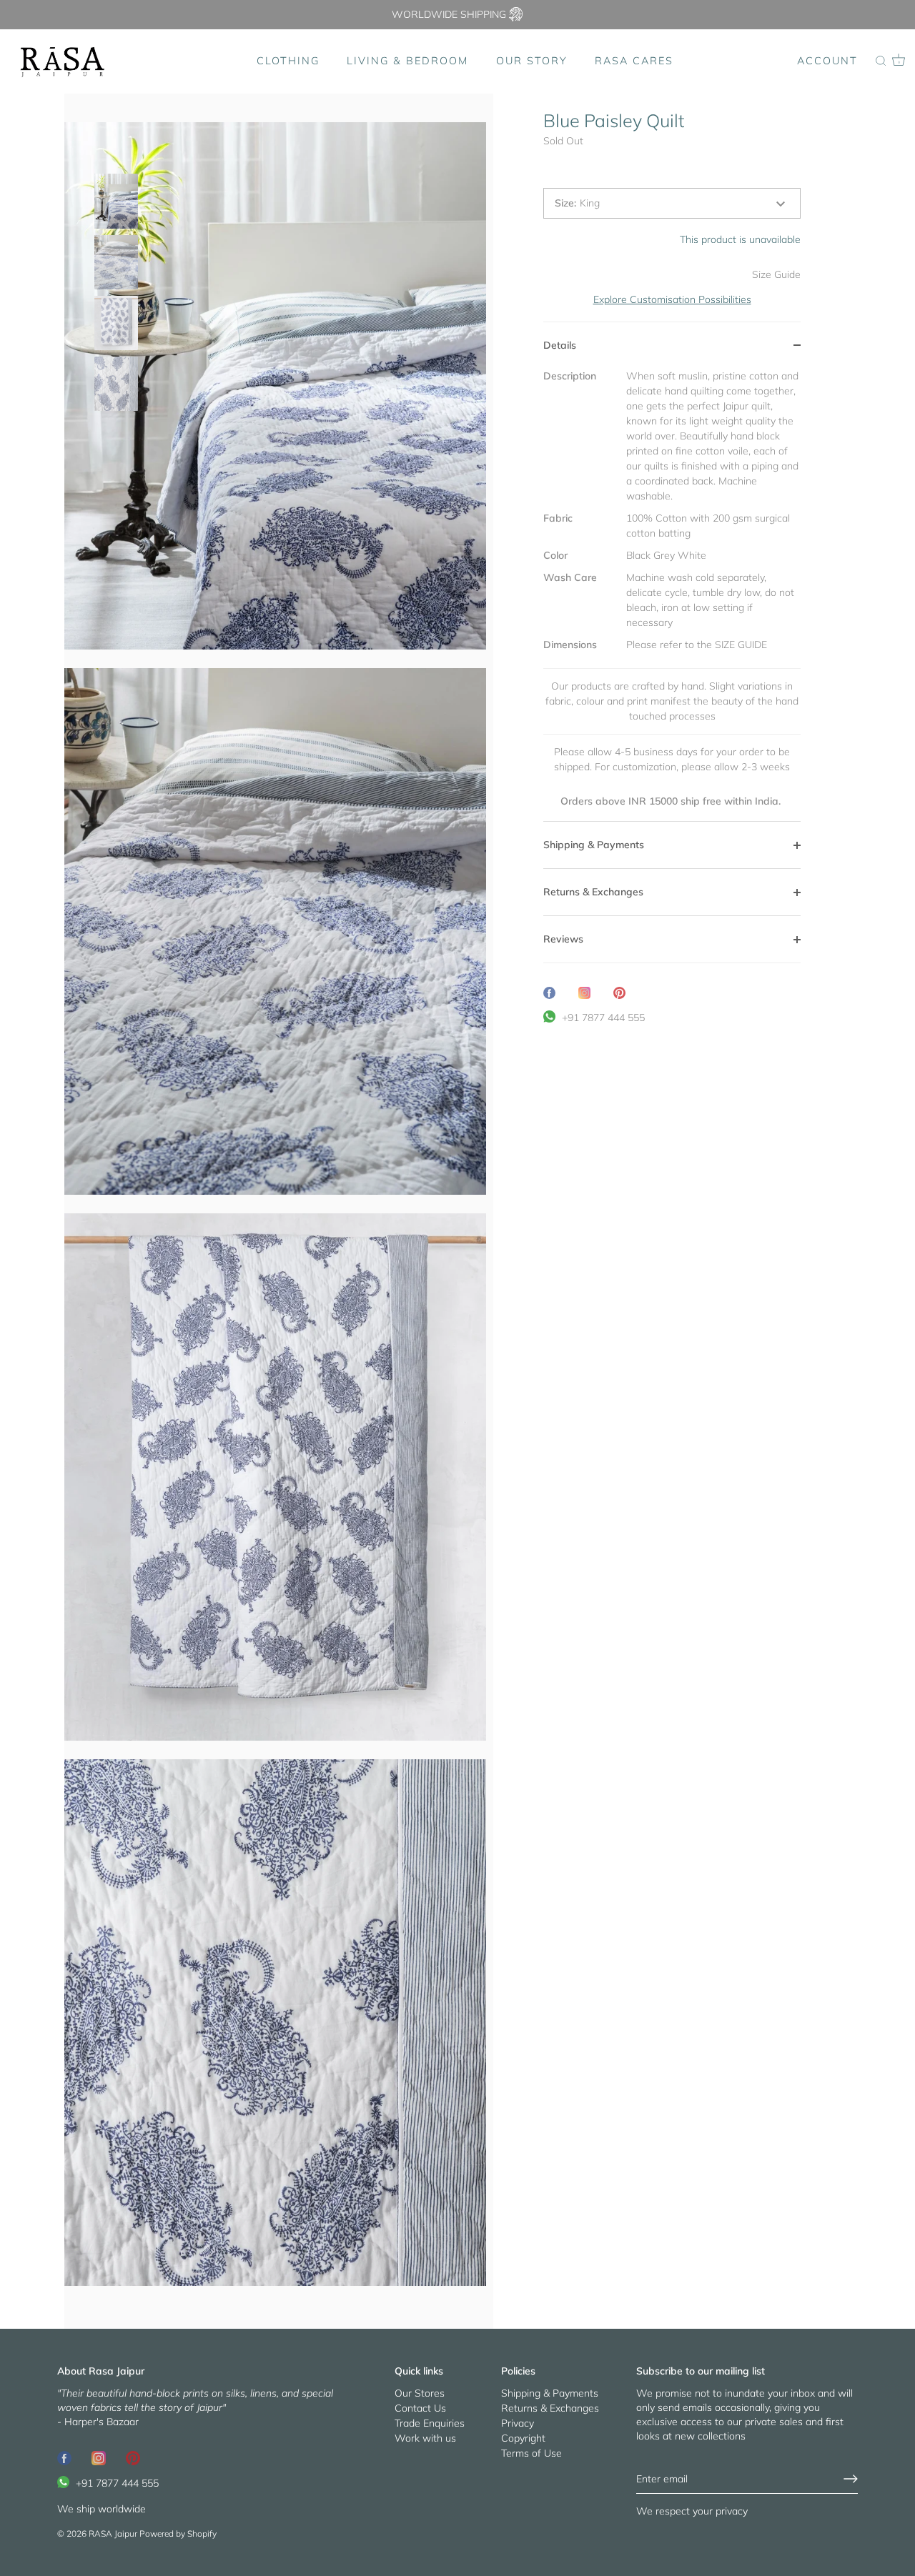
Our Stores (420, 2393)
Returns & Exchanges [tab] (593, 892)
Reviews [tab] (563, 939)
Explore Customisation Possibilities (672, 299)
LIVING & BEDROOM (407, 61)
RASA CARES (634, 61)
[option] (116, 203)
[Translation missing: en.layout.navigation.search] (881, 61)
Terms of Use (531, 2453)
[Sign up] (851, 2479)
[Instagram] (99, 2457)
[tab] (672, 595)
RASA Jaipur (113, 2533)
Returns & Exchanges (550, 2408)
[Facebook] (64, 2457)
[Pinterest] (133, 2457)
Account (827, 61)
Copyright (523, 2438)
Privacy (518, 2423)
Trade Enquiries (430, 2423)
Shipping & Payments (550, 2393)
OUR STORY (532, 61)
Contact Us (420, 2408)
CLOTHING (288, 61)
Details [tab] (560, 345)
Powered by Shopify (178, 2533)
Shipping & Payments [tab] (594, 845)
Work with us (425, 2438)
